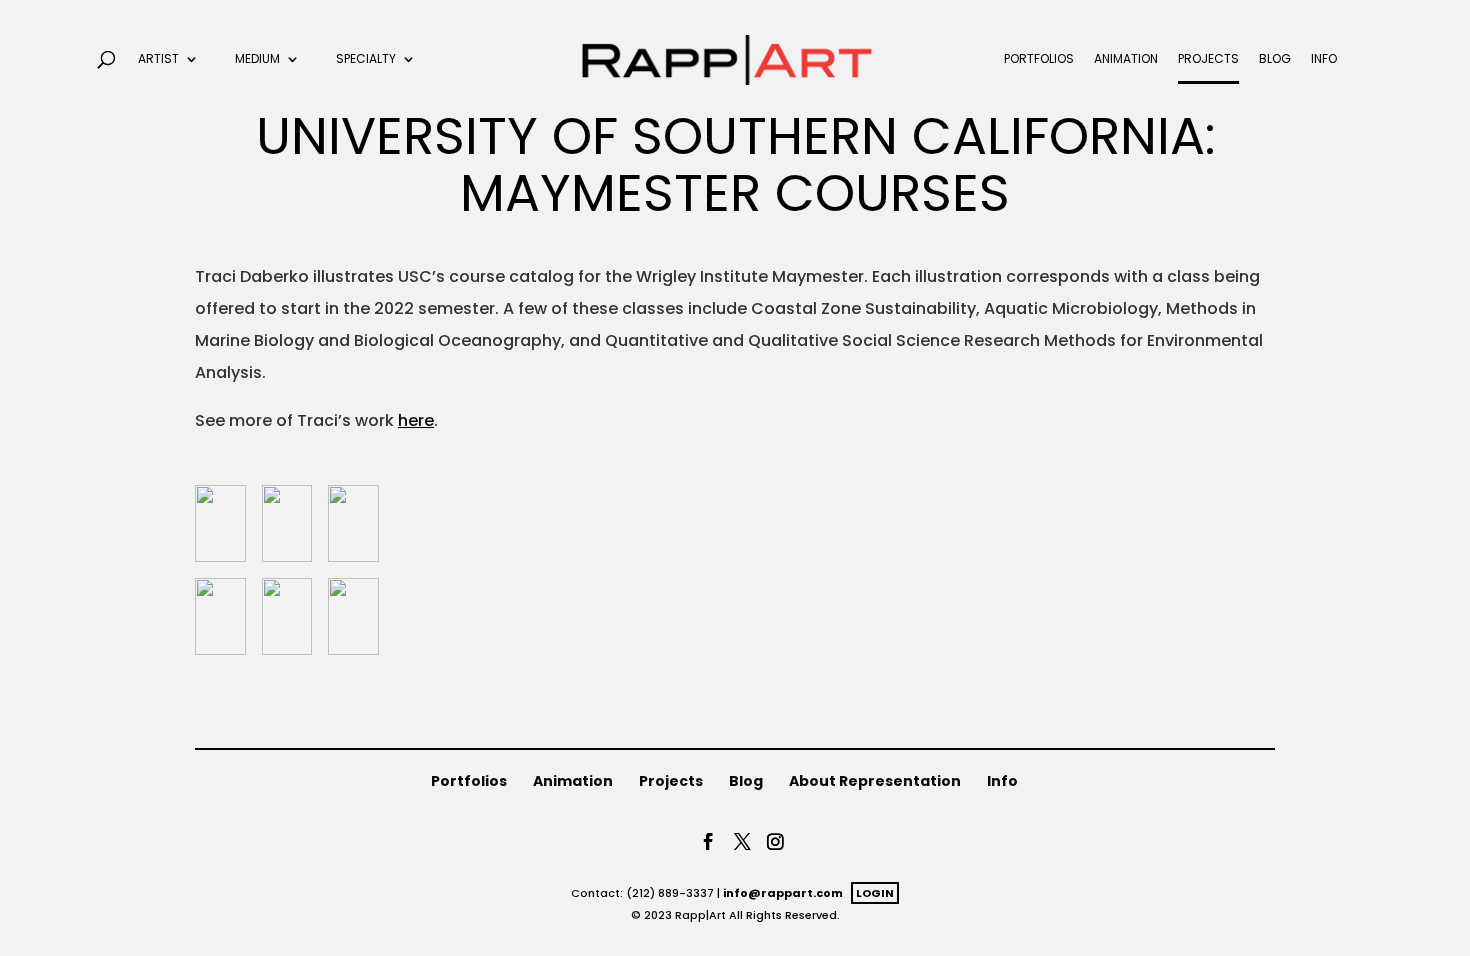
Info (1324, 59)
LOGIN (875, 893)
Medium (257, 59)
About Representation (875, 781)
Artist (158, 59)
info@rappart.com (783, 893)
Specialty (366, 59)
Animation (1126, 59)
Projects (1208, 59)
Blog (1275, 59)
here (416, 420)
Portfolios (1039, 59)
